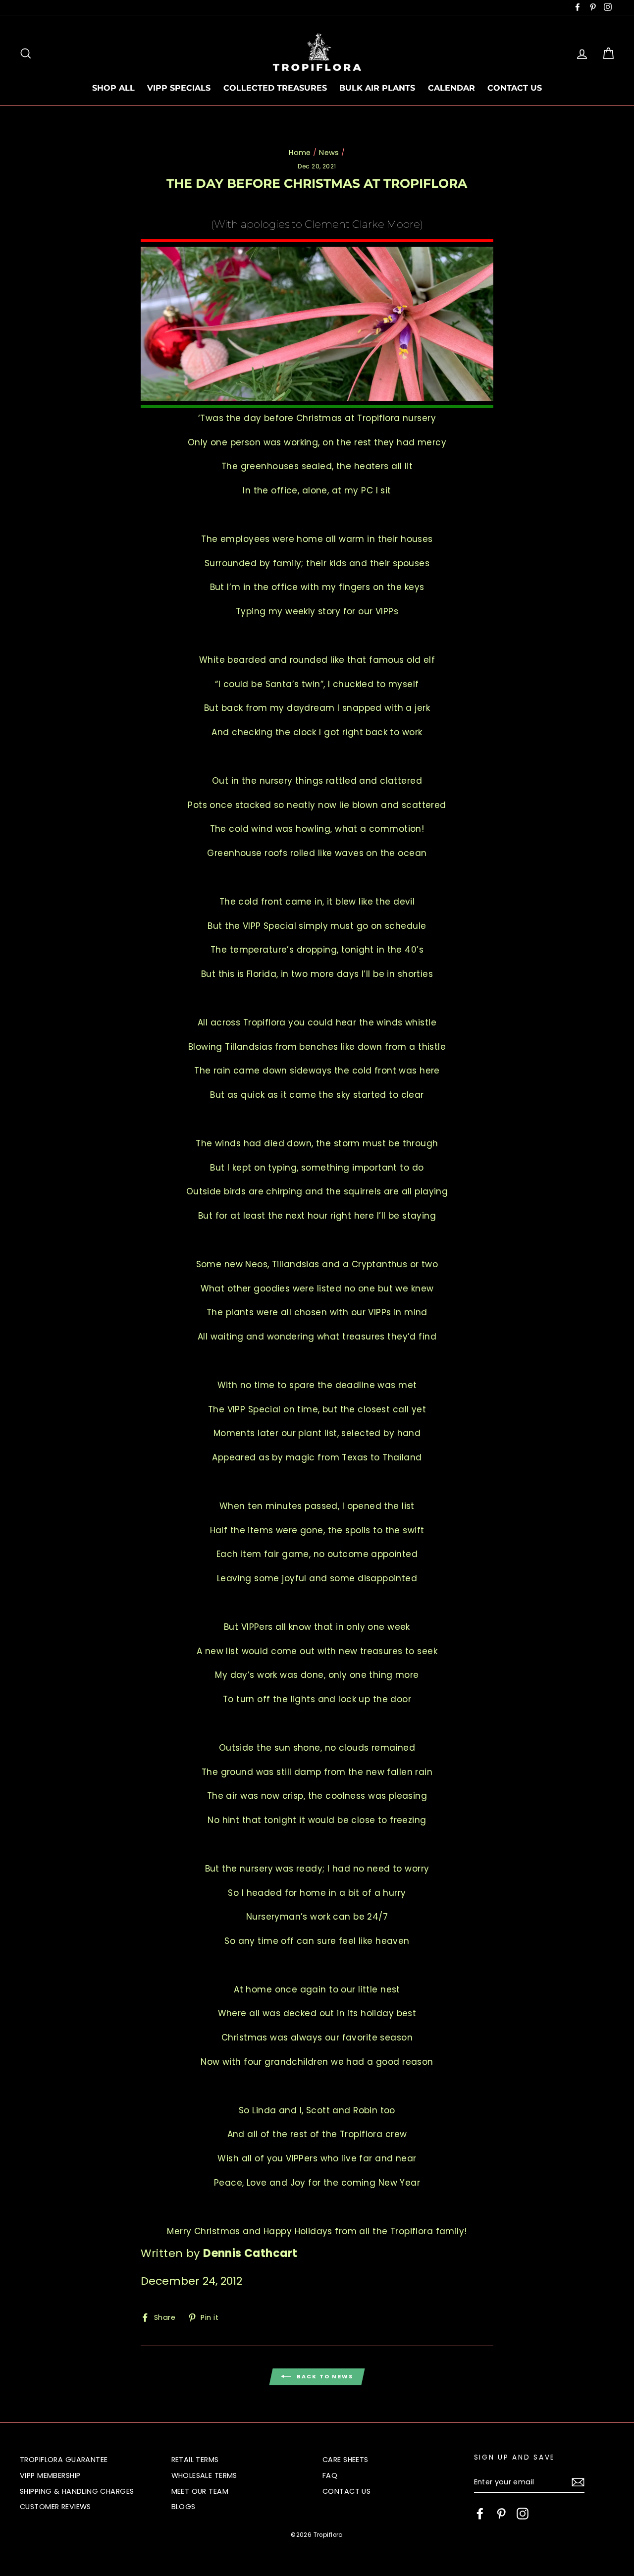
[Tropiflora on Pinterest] (501, 2514)
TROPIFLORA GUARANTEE (64, 2460)
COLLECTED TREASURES (275, 88)
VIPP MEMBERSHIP (50, 2475)
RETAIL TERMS (195, 2460)
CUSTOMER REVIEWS (55, 2507)
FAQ (330, 2475)
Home (300, 153)
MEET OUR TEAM (200, 2491)
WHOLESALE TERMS (204, 2475)
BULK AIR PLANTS (377, 88)
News (329, 153)
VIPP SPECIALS (179, 88)
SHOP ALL (113, 88)
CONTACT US (515, 88)
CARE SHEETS (345, 2460)
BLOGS (184, 2507)
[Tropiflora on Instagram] (523, 2514)
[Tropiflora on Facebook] (480, 2514)
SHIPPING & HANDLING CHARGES (77, 2491)
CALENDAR (451, 88)
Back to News (324, 2376)
